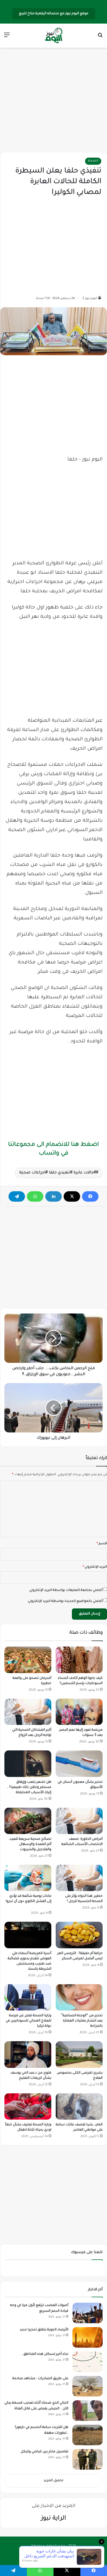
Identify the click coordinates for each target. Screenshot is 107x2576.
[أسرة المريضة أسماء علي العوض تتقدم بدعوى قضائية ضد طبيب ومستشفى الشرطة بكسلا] (28, 1935)
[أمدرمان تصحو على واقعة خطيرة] (28, 1660)
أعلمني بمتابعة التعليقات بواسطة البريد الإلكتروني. (66, 1590)
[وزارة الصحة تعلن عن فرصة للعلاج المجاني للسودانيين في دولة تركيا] (28, 1997)
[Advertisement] (54, 100)
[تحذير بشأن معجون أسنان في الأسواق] (79, 1764)
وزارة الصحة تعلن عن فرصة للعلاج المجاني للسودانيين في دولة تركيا (29, 2021)
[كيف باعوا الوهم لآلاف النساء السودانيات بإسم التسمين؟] (79, 1660)
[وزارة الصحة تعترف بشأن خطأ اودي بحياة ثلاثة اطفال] (28, 2106)
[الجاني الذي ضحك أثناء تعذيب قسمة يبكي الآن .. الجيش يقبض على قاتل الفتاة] (88, 2411)
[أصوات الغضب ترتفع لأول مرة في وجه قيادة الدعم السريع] (88, 2313)
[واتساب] (35, 1196)
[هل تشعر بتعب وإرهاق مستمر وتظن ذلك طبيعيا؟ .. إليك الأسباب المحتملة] (28, 1764)
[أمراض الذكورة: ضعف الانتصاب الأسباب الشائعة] (79, 1821)
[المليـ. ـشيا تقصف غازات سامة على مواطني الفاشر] (79, 2106)
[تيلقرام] (17, 1196)
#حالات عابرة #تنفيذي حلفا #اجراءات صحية (58, 1173)
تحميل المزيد (54, 2481)
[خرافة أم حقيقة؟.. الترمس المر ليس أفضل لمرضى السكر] (79, 1935)
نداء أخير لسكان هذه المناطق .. (45, 2354)
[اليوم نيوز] (54, 36)
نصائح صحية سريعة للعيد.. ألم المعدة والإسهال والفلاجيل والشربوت (30, 1844)
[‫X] (72, 1196)
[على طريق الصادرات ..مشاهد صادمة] (88, 2386)
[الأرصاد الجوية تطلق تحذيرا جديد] (88, 2337)
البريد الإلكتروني (95, 1567)
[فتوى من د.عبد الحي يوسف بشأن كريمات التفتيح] (28, 2054)
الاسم (102, 1544)
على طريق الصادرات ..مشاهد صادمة (40, 2379)
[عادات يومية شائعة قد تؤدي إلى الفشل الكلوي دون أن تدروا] (28, 1878)
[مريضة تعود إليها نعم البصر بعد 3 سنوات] (79, 1712)
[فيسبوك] (90, 1196)
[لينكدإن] (54, 1196)
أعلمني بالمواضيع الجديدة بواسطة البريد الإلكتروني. (65, 1601)
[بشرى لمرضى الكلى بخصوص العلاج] (79, 2054)
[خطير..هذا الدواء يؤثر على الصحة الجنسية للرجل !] (79, 1878)
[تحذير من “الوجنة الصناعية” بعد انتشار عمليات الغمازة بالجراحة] (79, 1997)
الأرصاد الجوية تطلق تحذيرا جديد (44, 2330)
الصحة (93, 161)
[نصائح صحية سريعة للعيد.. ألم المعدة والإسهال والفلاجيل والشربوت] (28, 1821)
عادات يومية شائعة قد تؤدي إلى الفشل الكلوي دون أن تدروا (29, 1901)
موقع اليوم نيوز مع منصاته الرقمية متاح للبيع (54, 14)
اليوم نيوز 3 (90, 298)
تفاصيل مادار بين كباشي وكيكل (44, 2452)
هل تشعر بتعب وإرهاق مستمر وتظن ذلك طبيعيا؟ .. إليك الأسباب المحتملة (29, 1787)
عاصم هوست (48, 2555)
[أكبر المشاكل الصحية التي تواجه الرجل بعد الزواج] (28, 1712)
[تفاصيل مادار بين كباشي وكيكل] (88, 2459)
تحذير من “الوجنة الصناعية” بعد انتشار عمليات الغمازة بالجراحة (82, 2021)
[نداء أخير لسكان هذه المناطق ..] (88, 2362)
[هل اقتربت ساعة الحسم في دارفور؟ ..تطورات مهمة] (88, 2435)
